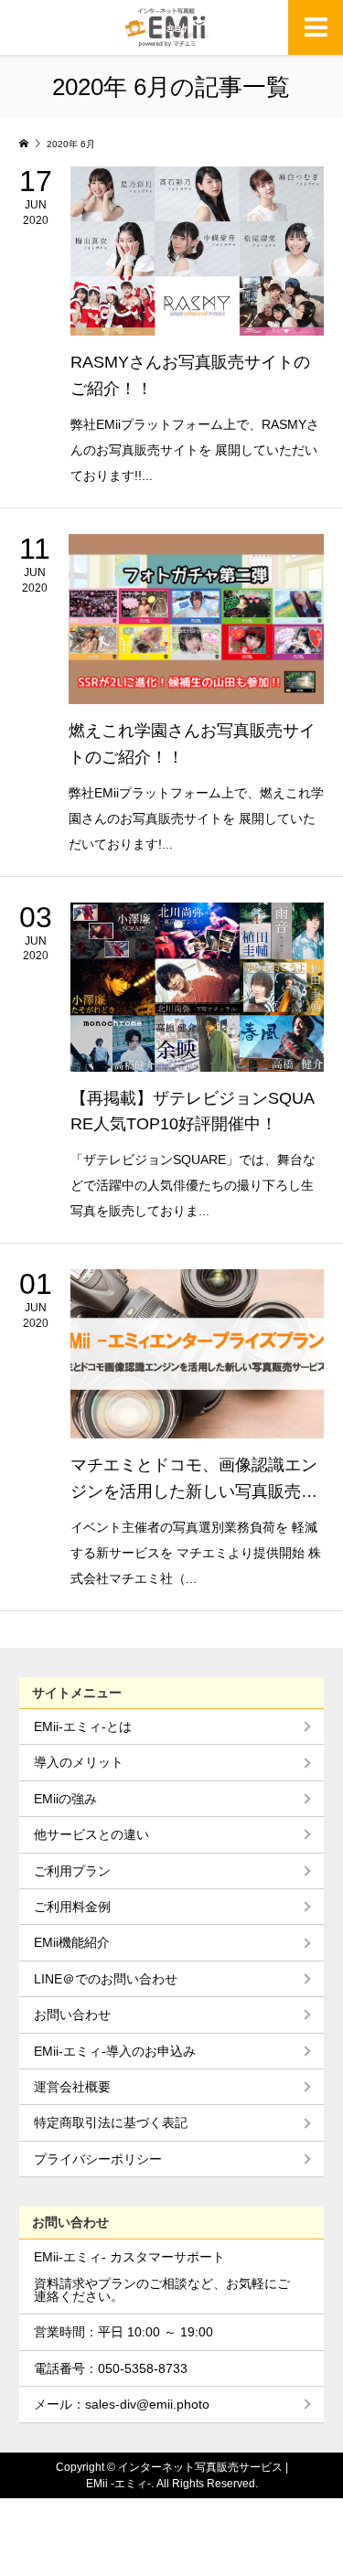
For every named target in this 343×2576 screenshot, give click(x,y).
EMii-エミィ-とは (83, 1726)
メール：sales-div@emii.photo (122, 2404)
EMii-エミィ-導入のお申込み (115, 2051)
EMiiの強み (65, 1799)
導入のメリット (79, 1762)
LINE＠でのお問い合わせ (106, 1979)
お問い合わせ (72, 2015)
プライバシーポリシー (98, 2159)
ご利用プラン (72, 1871)
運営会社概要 (72, 2087)
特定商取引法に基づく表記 (111, 2122)
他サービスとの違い (91, 1834)
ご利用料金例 (72, 1907)
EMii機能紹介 (72, 1942)
